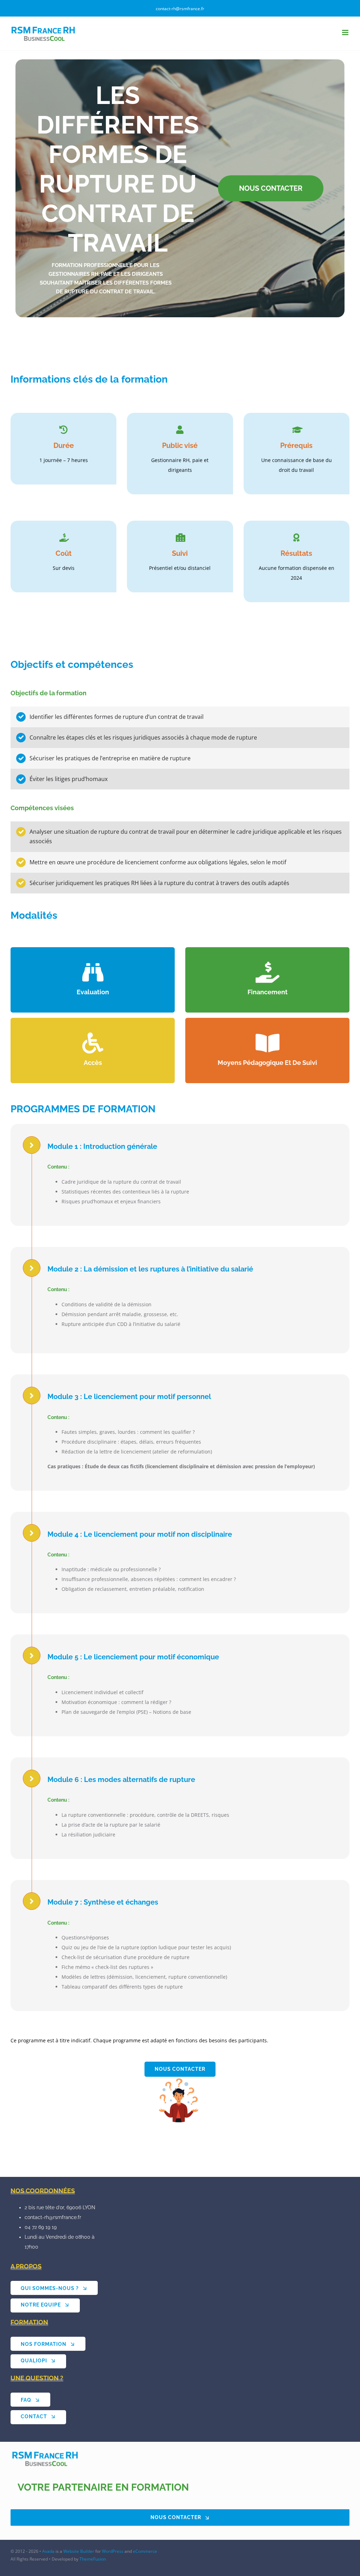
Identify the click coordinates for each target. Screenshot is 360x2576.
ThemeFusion (93, 2559)
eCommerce (145, 2551)
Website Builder (79, 2551)
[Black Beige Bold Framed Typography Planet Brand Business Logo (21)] (180, 2101)
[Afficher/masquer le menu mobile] (346, 32)
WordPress (113, 2551)
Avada (48, 2551)
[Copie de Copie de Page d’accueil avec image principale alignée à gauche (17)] (46, 2458)
